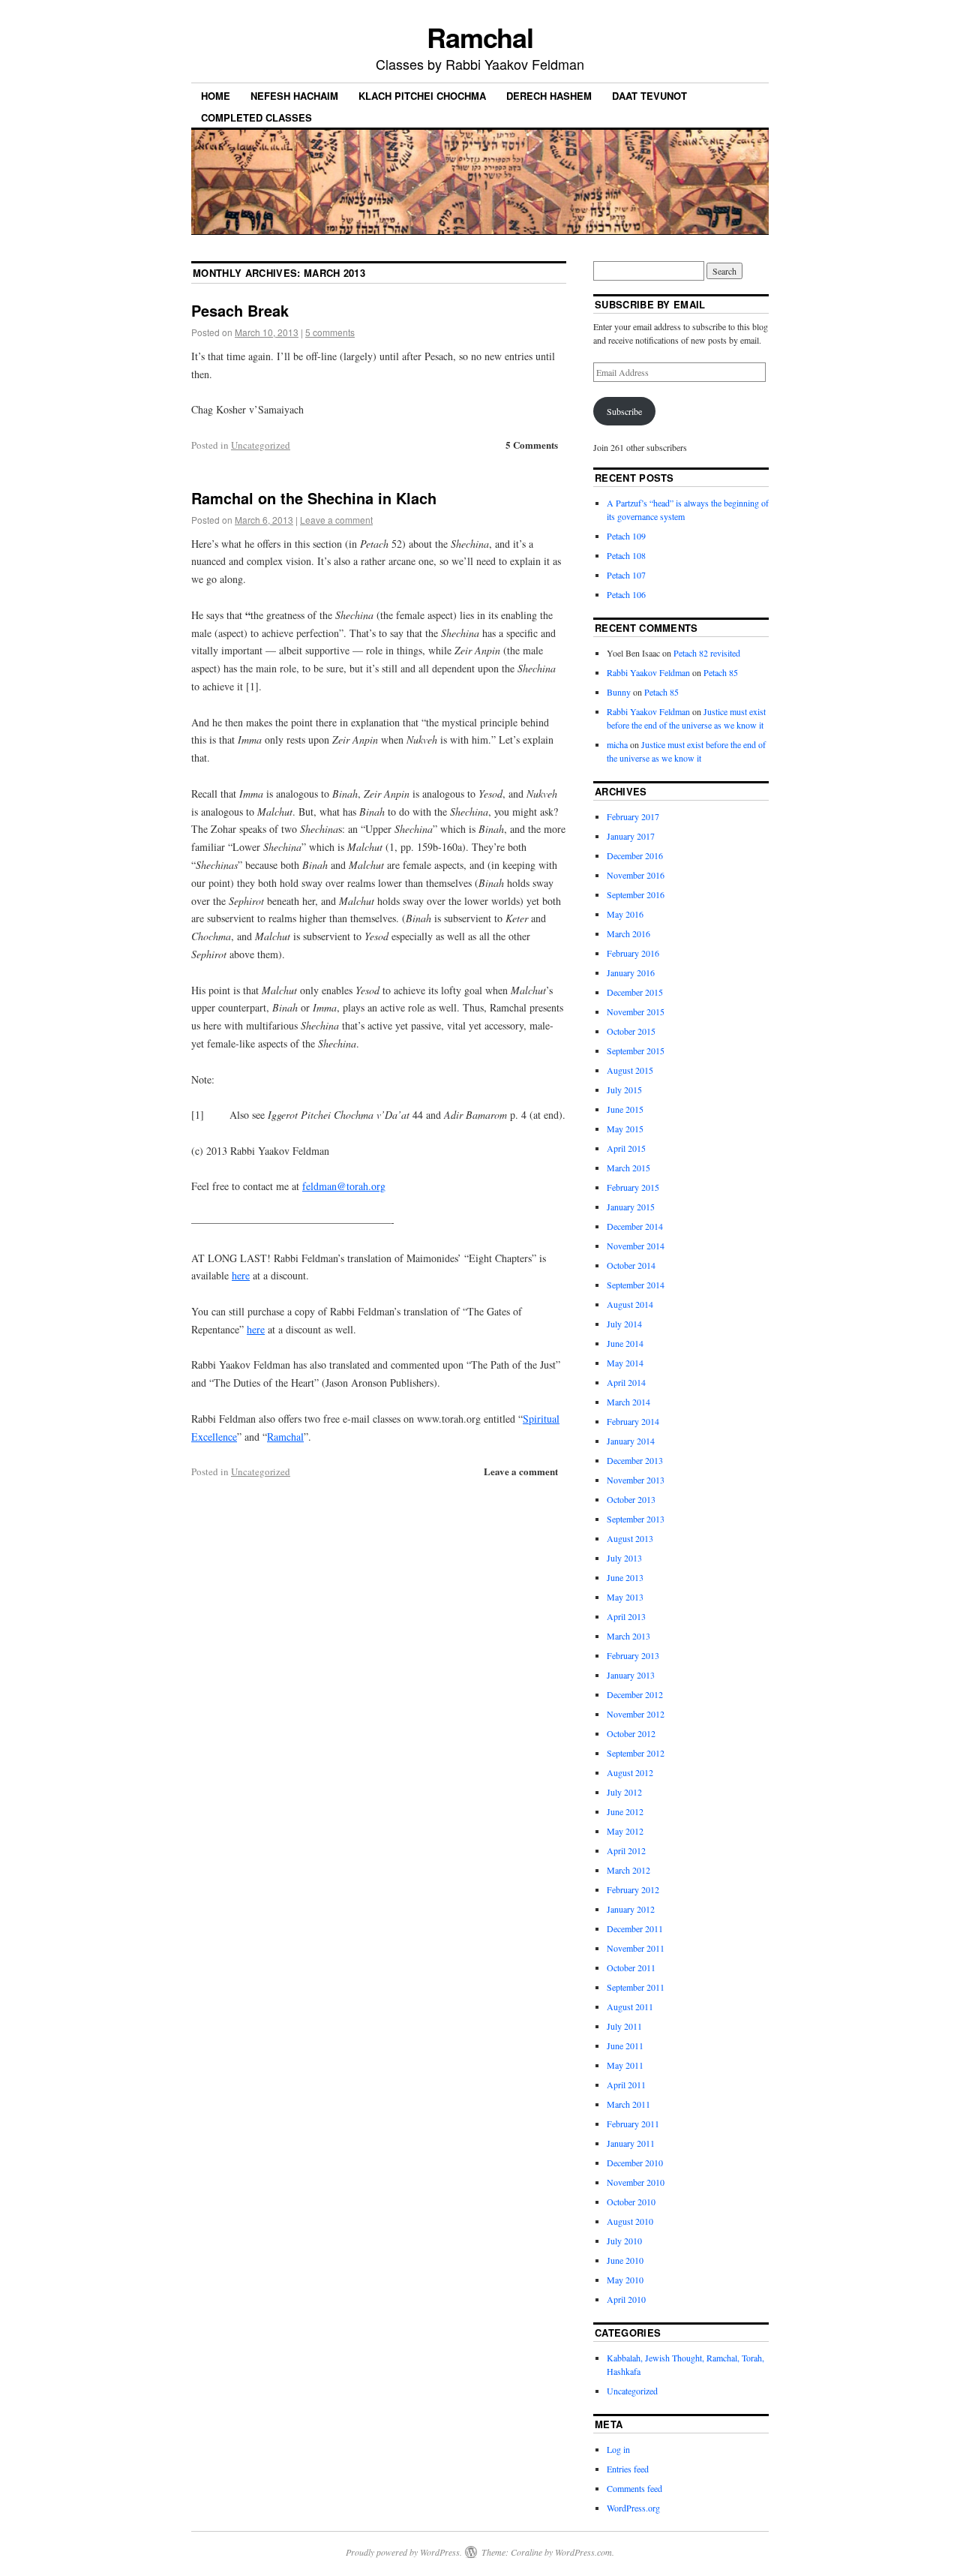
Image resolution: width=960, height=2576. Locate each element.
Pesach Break (240, 310)
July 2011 (624, 2026)
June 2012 (625, 1811)
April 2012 (626, 1850)
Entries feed (628, 2469)
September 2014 (636, 1285)
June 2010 (625, 2260)
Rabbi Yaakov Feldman (648, 672)
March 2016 (628, 933)
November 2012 (636, 1714)
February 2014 (633, 1421)
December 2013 (635, 1460)
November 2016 (636, 875)
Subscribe (624, 411)
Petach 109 (626, 536)
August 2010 (630, 2221)
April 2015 (626, 1148)
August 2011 (630, 2006)
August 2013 (630, 1538)
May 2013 (625, 1597)
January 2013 (631, 1675)
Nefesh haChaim (294, 96)
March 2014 (628, 1402)
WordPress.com (583, 2552)
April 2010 (626, 2299)
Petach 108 (626, 555)
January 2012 (631, 1909)
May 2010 (625, 2280)
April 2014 (626, 1382)
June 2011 (625, 2045)
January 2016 (631, 972)
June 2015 (625, 1109)
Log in (618, 2449)
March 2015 (628, 1168)
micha (617, 744)
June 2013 (625, 1577)
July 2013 (624, 1558)
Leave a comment (336, 520)
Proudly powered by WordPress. (404, 2552)
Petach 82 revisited (707, 653)
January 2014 (631, 1441)
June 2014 (625, 1343)
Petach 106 (626, 594)
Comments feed (634, 2488)
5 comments (330, 332)
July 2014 (624, 1324)
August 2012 (630, 1772)
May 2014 (625, 1363)
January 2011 (631, 2143)
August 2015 (630, 1070)
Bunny (619, 692)
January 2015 (631, 1207)
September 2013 (636, 1519)
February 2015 (633, 1187)
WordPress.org (633, 2508)
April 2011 (626, 2085)
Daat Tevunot (649, 96)
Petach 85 (721, 672)
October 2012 (631, 1733)
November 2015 (636, 1011)
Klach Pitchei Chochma (422, 96)
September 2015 (636, 1051)
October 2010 (631, 2202)
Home (216, 96)
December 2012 (635, 1694)
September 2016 (636, 894)
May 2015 (625, 1129)
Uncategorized (261, 445)
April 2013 (626, 1616)
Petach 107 (626, 575)
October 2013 (631, 1499)
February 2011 (633, 2124)
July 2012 (624, 1792)
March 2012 (628, 1870)
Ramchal (480, 37)
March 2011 (628, 2104)
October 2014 (631, 1265)
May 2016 (625, 914)
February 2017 (633, 816)
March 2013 (628, 1636)
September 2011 (636, 1987)
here (241, 1275)
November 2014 (636, 1246)
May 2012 (625, 1831)
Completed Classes (256, 117)
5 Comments (532, 445)
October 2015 (631, 1031)
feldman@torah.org (344, 1186)
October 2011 (631, 1967)
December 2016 (635, 855)
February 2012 (633, 1889)
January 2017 (631, 836)
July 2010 (624, 2241)
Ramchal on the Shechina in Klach (314, 498)
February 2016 (633, 953)
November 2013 (636, 1480)
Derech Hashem (549, 96)
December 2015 (635, 992)
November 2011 (636, 1948)
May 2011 (625, 2065)
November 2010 (636, 2182)
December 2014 (635, 1226)
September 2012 (636, 1753)
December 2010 (635, 2163)
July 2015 (624, 1090)
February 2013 (633, 1655)
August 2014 (630, 1304)
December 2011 (635, 1928)
